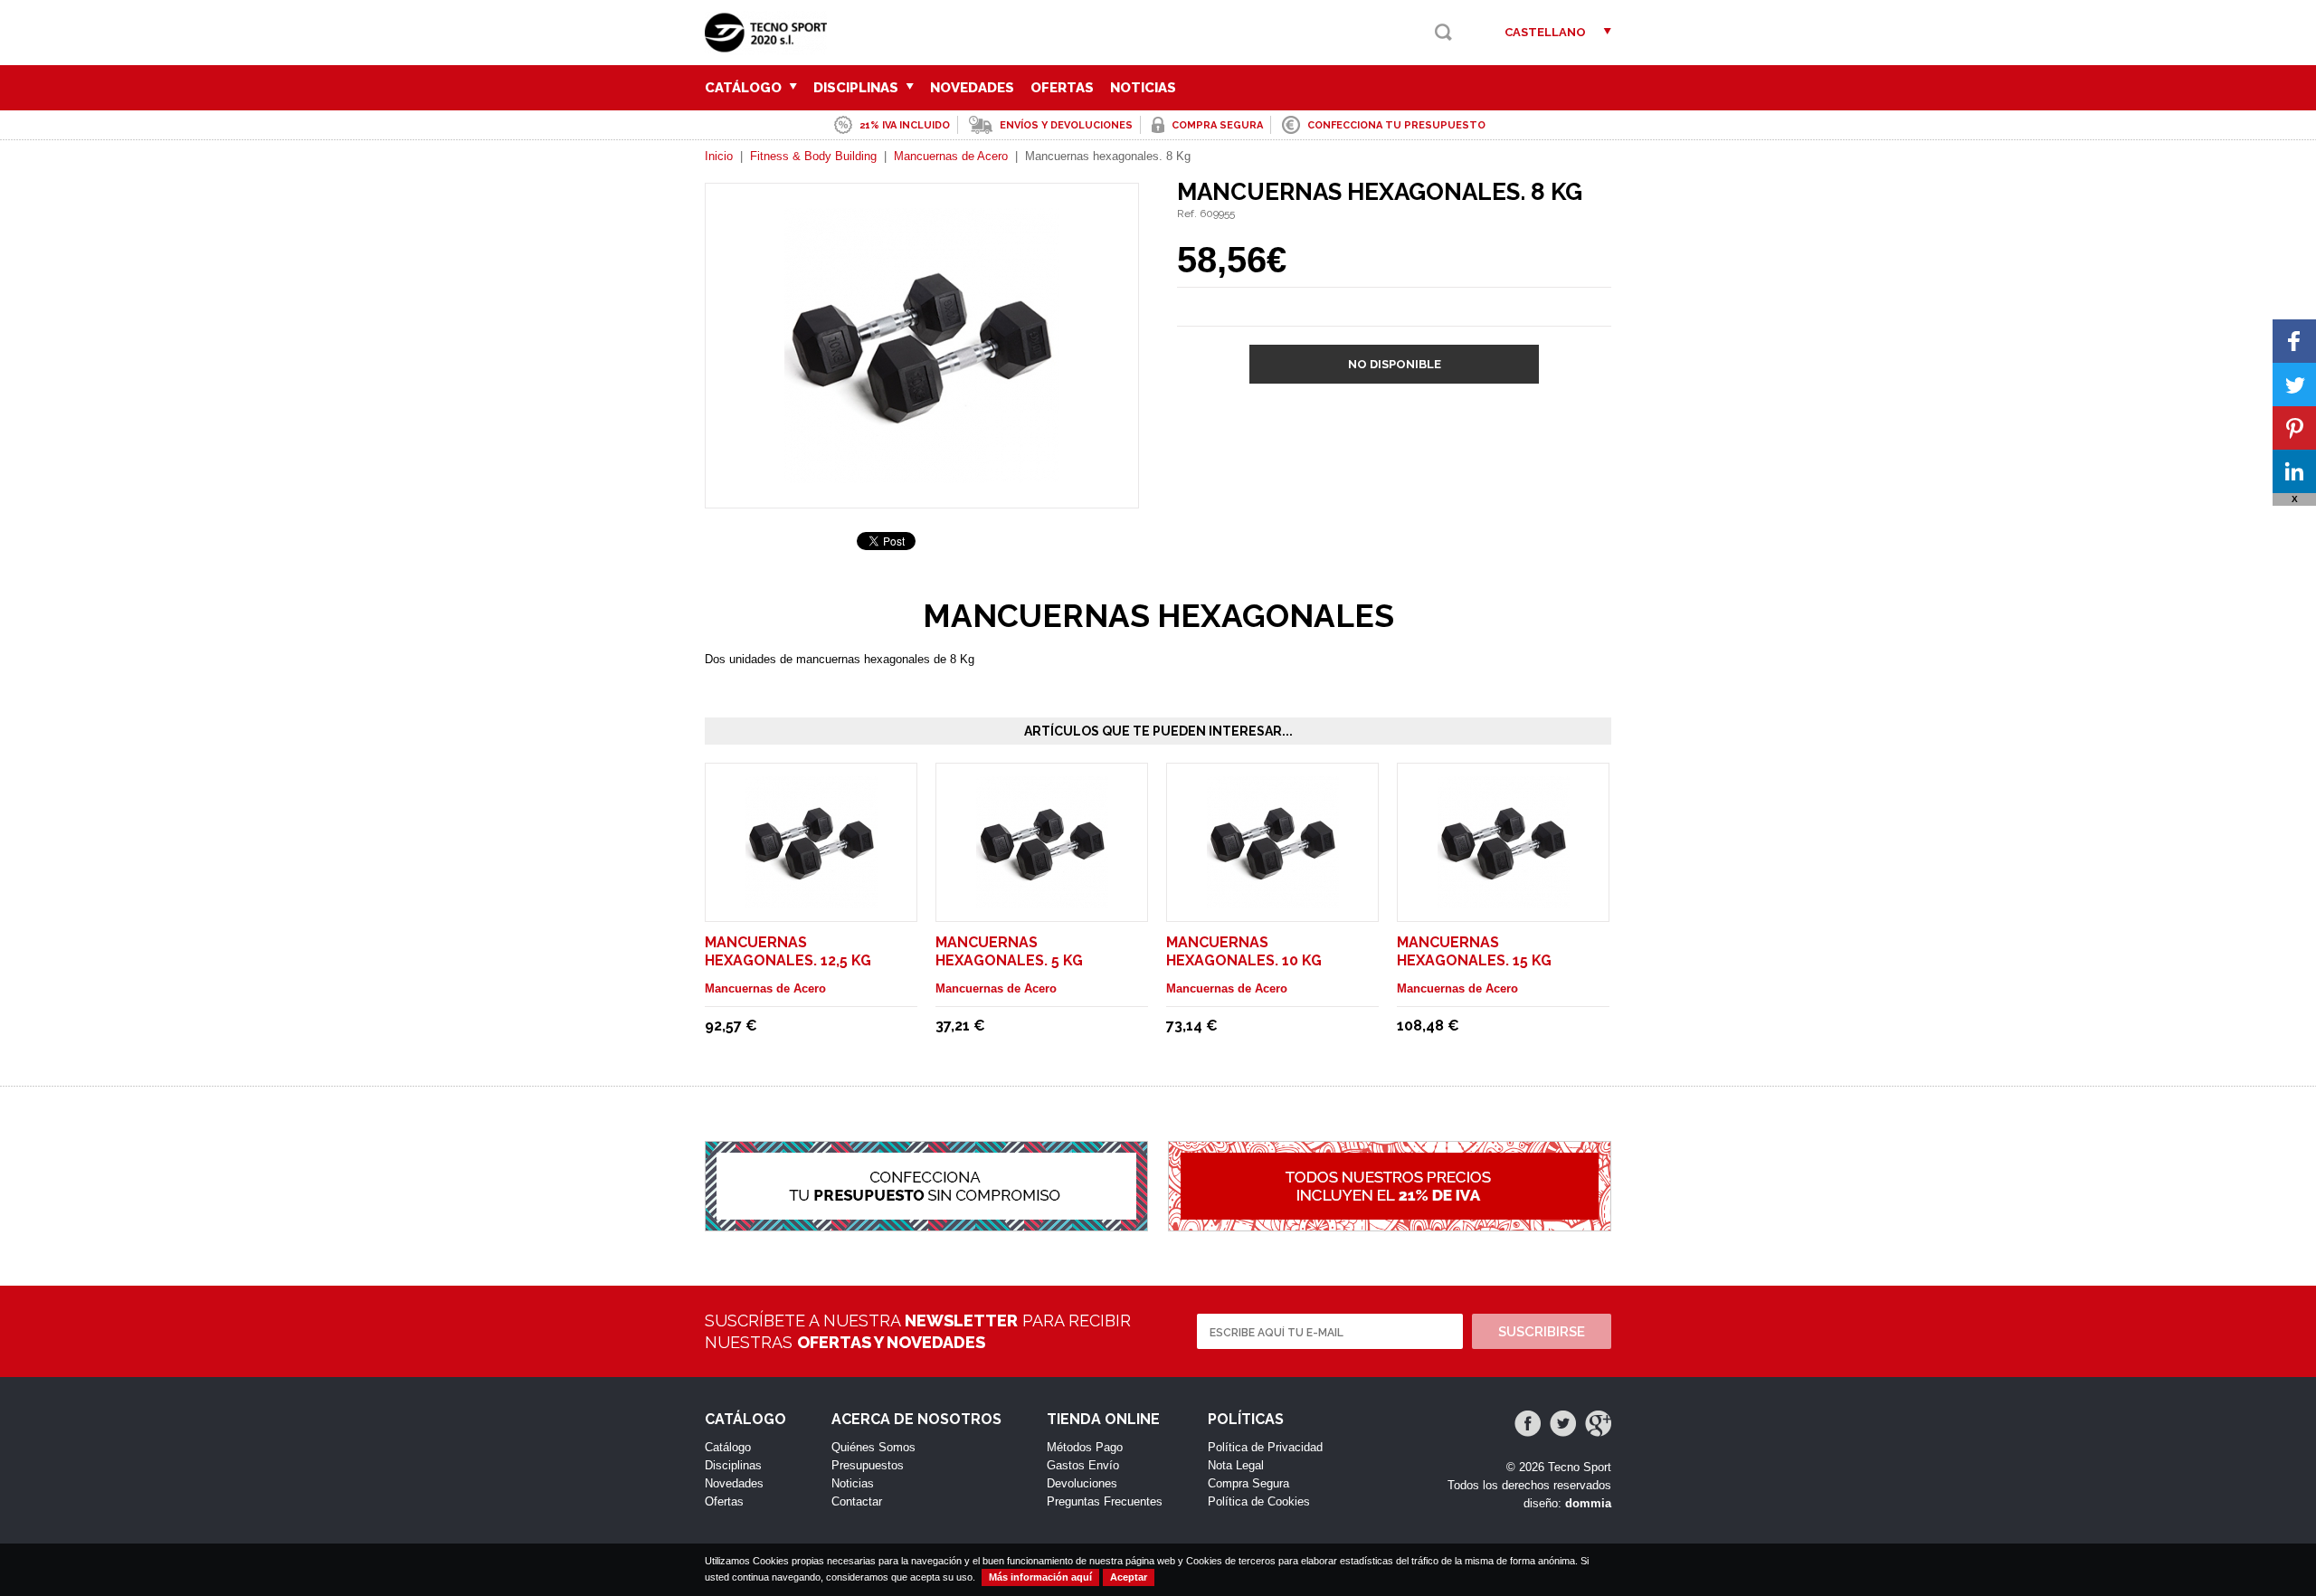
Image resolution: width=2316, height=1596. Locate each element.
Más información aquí (1040, 1577)
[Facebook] (1528, 1424)
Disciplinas (858, 88)
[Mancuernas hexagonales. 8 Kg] (922, 475)
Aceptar (1129, 1577)
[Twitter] (1563, 1424)
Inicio (719, 156)
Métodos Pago (1085, 1447)
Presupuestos (868, 1465)
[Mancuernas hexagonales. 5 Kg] (1042, 900)
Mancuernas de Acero (951, 156)
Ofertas (1062, 88)
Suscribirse (1542, 1332)
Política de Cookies (1259, 1501)
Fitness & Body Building (813, 156)
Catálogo (745, 88)
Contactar (857, 1501)
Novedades (972, 88)
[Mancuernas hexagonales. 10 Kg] (1273, 900)
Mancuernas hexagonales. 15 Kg (1474, 951)
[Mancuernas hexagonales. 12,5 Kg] (812, 900)
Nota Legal (1236, 1465)
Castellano (1545, 32)
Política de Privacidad (1265, 1447)
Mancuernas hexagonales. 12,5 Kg (788, 951)
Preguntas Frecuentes (1105, 1501)
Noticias (1143, 88)
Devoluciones (1082, 1483)
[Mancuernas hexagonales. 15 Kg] (1504, 900)
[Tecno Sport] (770, 46)
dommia (1588, 1503)
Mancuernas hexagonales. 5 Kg (1009, 951)
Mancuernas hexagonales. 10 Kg (1244, 951)
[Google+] (1598, 1424)
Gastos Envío (1083, 1465)
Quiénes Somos (873, 1447)
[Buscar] (1443, 32)
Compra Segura (1248, 1483)
